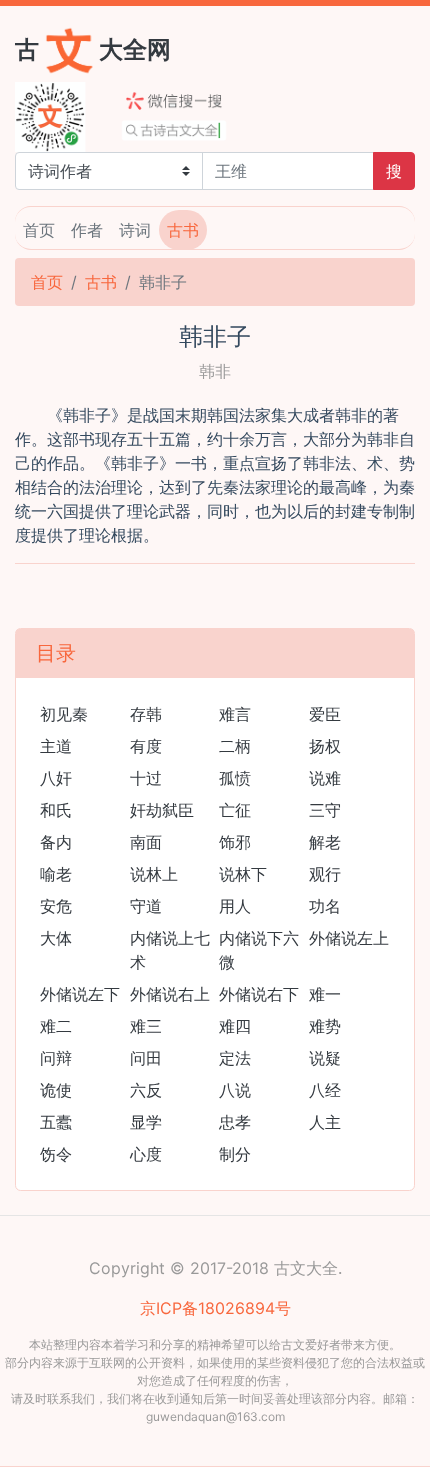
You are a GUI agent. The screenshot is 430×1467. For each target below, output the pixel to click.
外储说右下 (259, 994)
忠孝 (235, 1122)
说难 (325, 778)
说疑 (325, 1058)
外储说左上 (349, 938)
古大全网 (93, 48)
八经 (325, 1090)
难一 (325, 994)
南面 (146, 842)
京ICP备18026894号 (215, 1308)
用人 (235, 906)
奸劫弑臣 (162, 810)
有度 (146, 746)
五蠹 (56, 1122)
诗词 (135, 230)
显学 (146, 1122)
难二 (56, 1026)
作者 (87, 230)
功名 (325, 906)
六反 (146, 1090)
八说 (235, 1090)
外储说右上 (170, 994)
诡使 (56, 1090)
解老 (325, 842)
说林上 (154, 874)
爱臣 (325, 714)
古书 (183, 230)
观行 (325, 874)
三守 (325, 810)
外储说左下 (80, 994)
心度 (146, 1154)
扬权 (325, 746)
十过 (146, 778)
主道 (56, 746)
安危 (56, 906)
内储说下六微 (259, 950)
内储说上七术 (170, 950)
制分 (235, 1154)
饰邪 (235, 842)
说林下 (243, 874)
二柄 (235, 746)
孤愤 (235, 778)
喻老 (56, 874)
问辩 (56, 1058)
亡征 (235, 810)
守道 (146, 906)
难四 (235, 1026)
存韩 (146, 714)
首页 (39, 230)
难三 (146, 1026)
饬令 (56, 1154)
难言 (235, 714)
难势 (325, 1026)
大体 (56, 938)
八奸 (56, 778)
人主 (325, 1122)
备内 (56, 842)
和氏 (56, 810)
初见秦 (64, 714)
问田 (146, 1058)
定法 (235, 1058)
